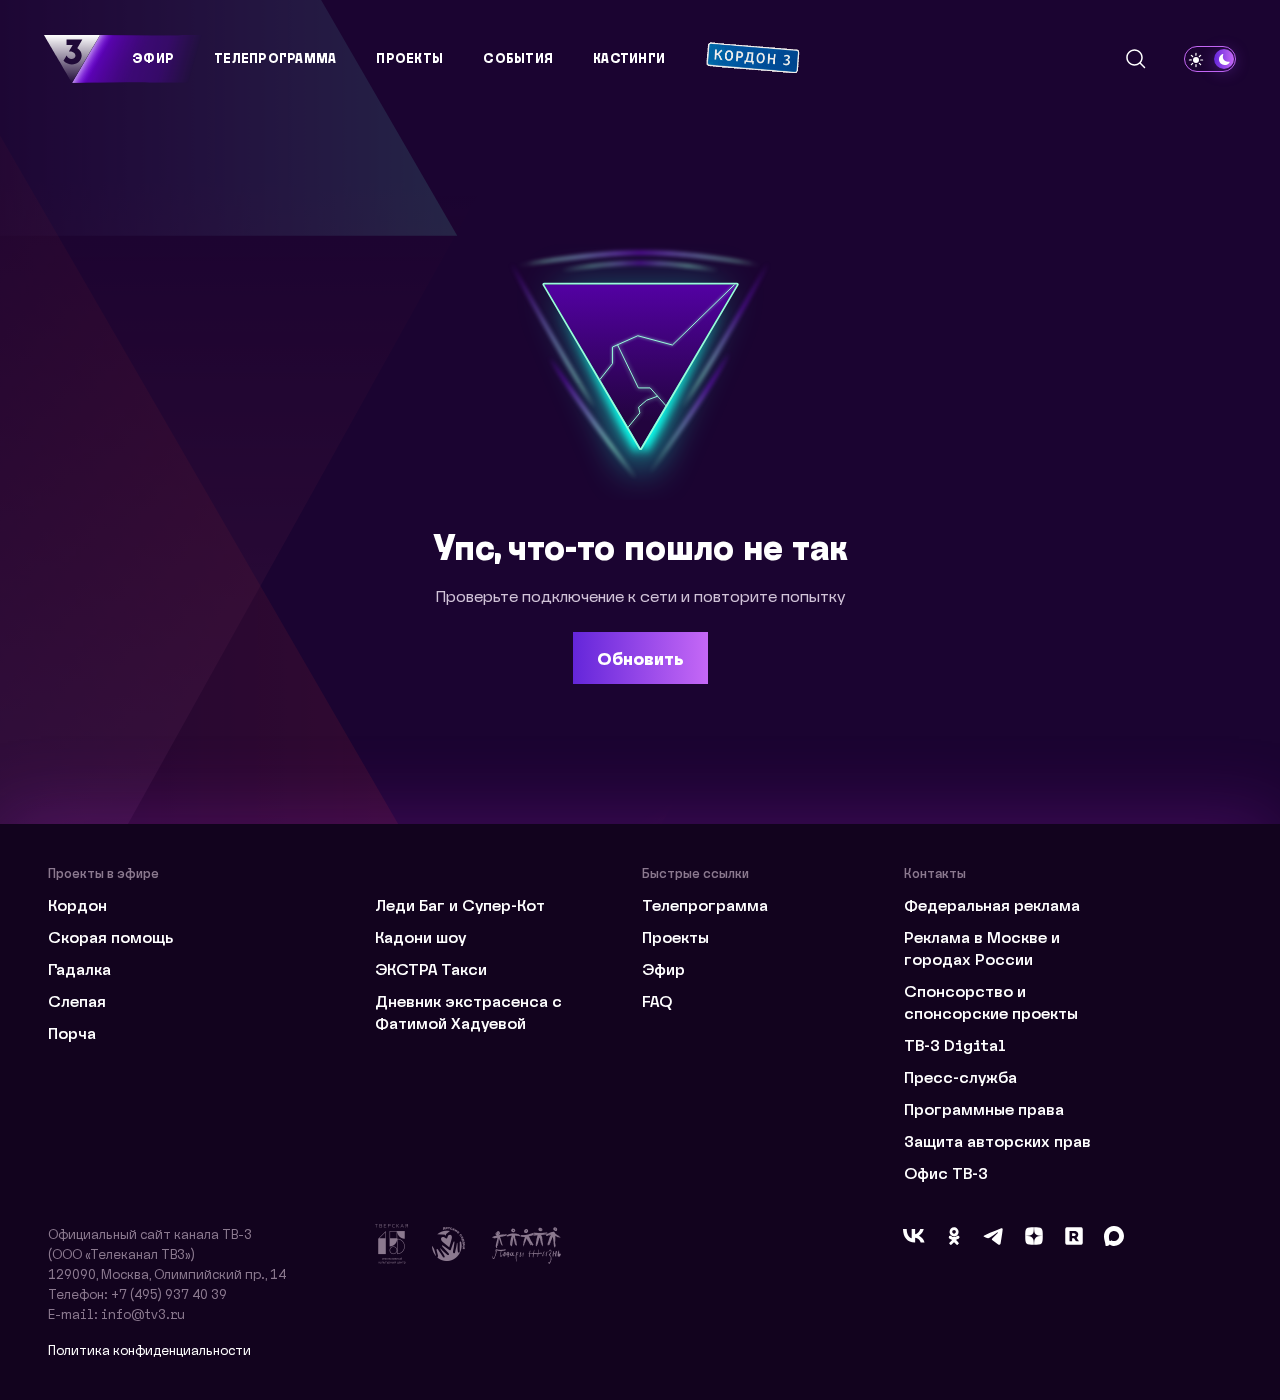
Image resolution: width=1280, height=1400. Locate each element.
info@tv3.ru (143, 1313)
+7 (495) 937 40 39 (169, 1293)
